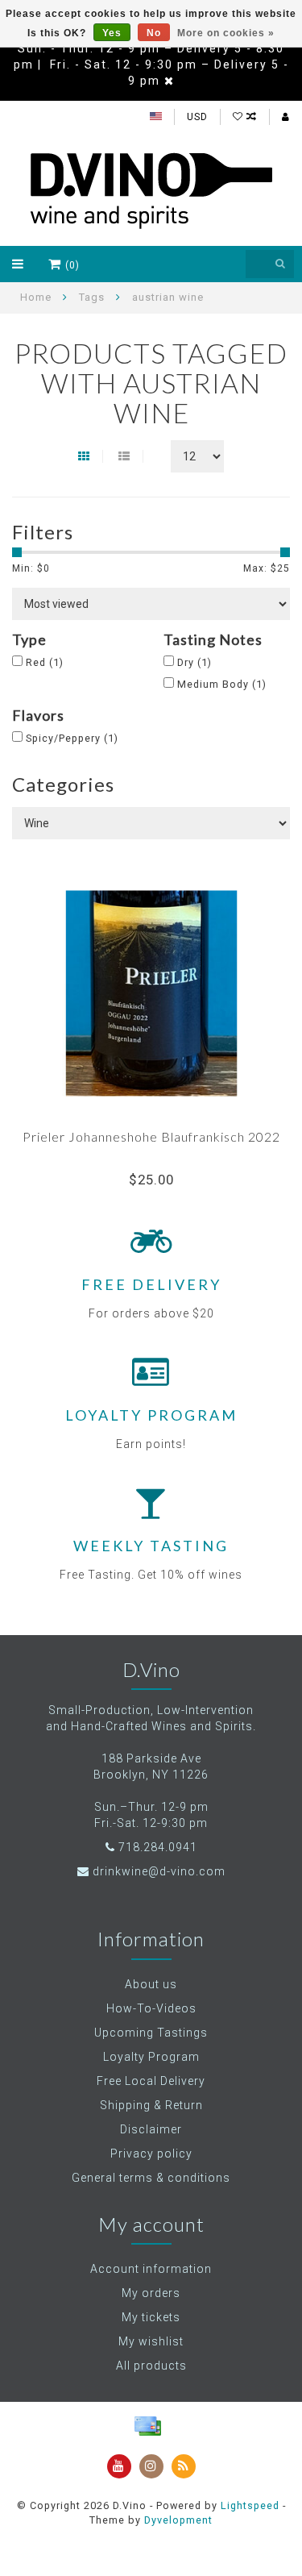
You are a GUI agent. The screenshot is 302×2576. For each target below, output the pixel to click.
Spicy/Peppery (72, 738)
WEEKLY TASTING (151, 1546)
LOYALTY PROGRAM (151, 1415)
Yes (112, 33)
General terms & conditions (151, 2178)
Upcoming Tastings (151, 2033)
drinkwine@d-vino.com (159, 1871)
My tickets (151, 2317)
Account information (151, 2269)
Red (45, 662)
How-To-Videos (151, 2008)
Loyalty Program (151, 2057)
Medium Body (222, 684)
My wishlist (151, 2341)
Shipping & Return (151, 2105)
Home (36, 297)
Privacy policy (151, 2154)
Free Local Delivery (151, 2081)
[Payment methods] (147, 2426)
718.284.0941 (158, 1847)
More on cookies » (226, 33)
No (154, 33)
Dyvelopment (178, 2520)
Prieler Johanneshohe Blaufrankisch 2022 (151, 1136)
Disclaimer (151, 2129)
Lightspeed (250, 2505)
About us (151, 1984)
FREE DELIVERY (151, 1284)
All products (151, 2366)
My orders (151, 2293)
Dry (194, 662)
